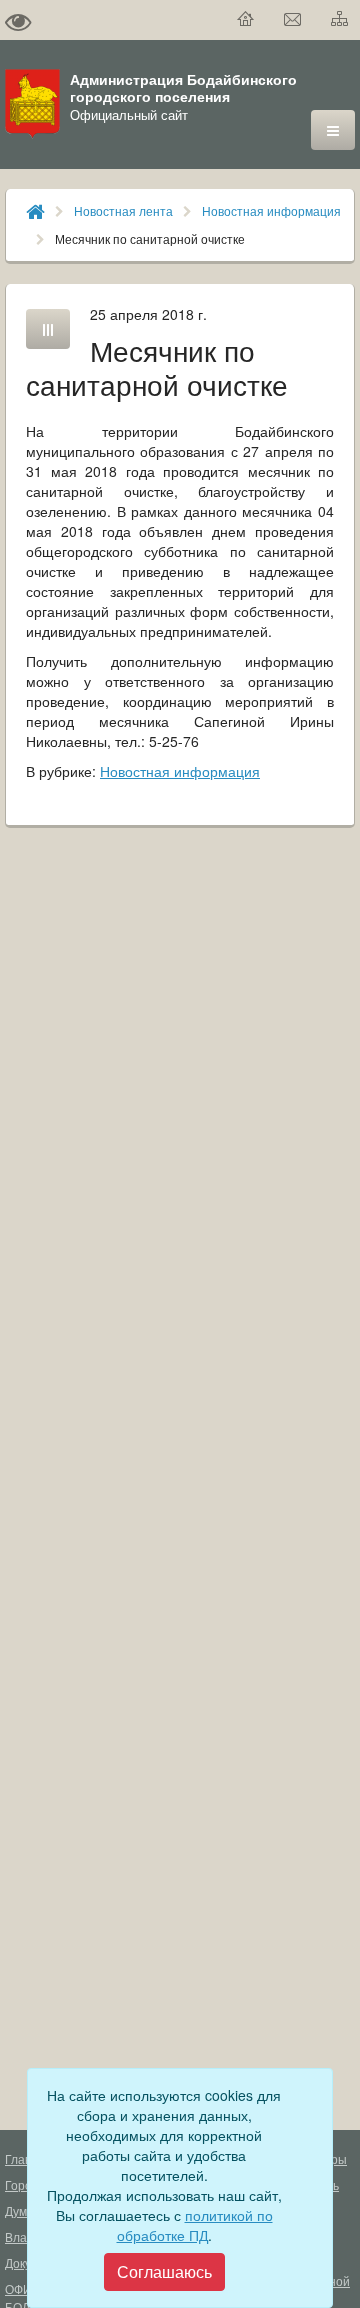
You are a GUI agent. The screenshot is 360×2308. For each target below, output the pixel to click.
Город (22, 2184)
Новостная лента (123, 210)
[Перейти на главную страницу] (246, 20)
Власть (25, 2236)
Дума (19, 2210)
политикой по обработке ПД (195, 2225)
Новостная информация (271, 210)
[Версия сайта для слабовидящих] (18, 20)
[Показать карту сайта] (340, 20)
